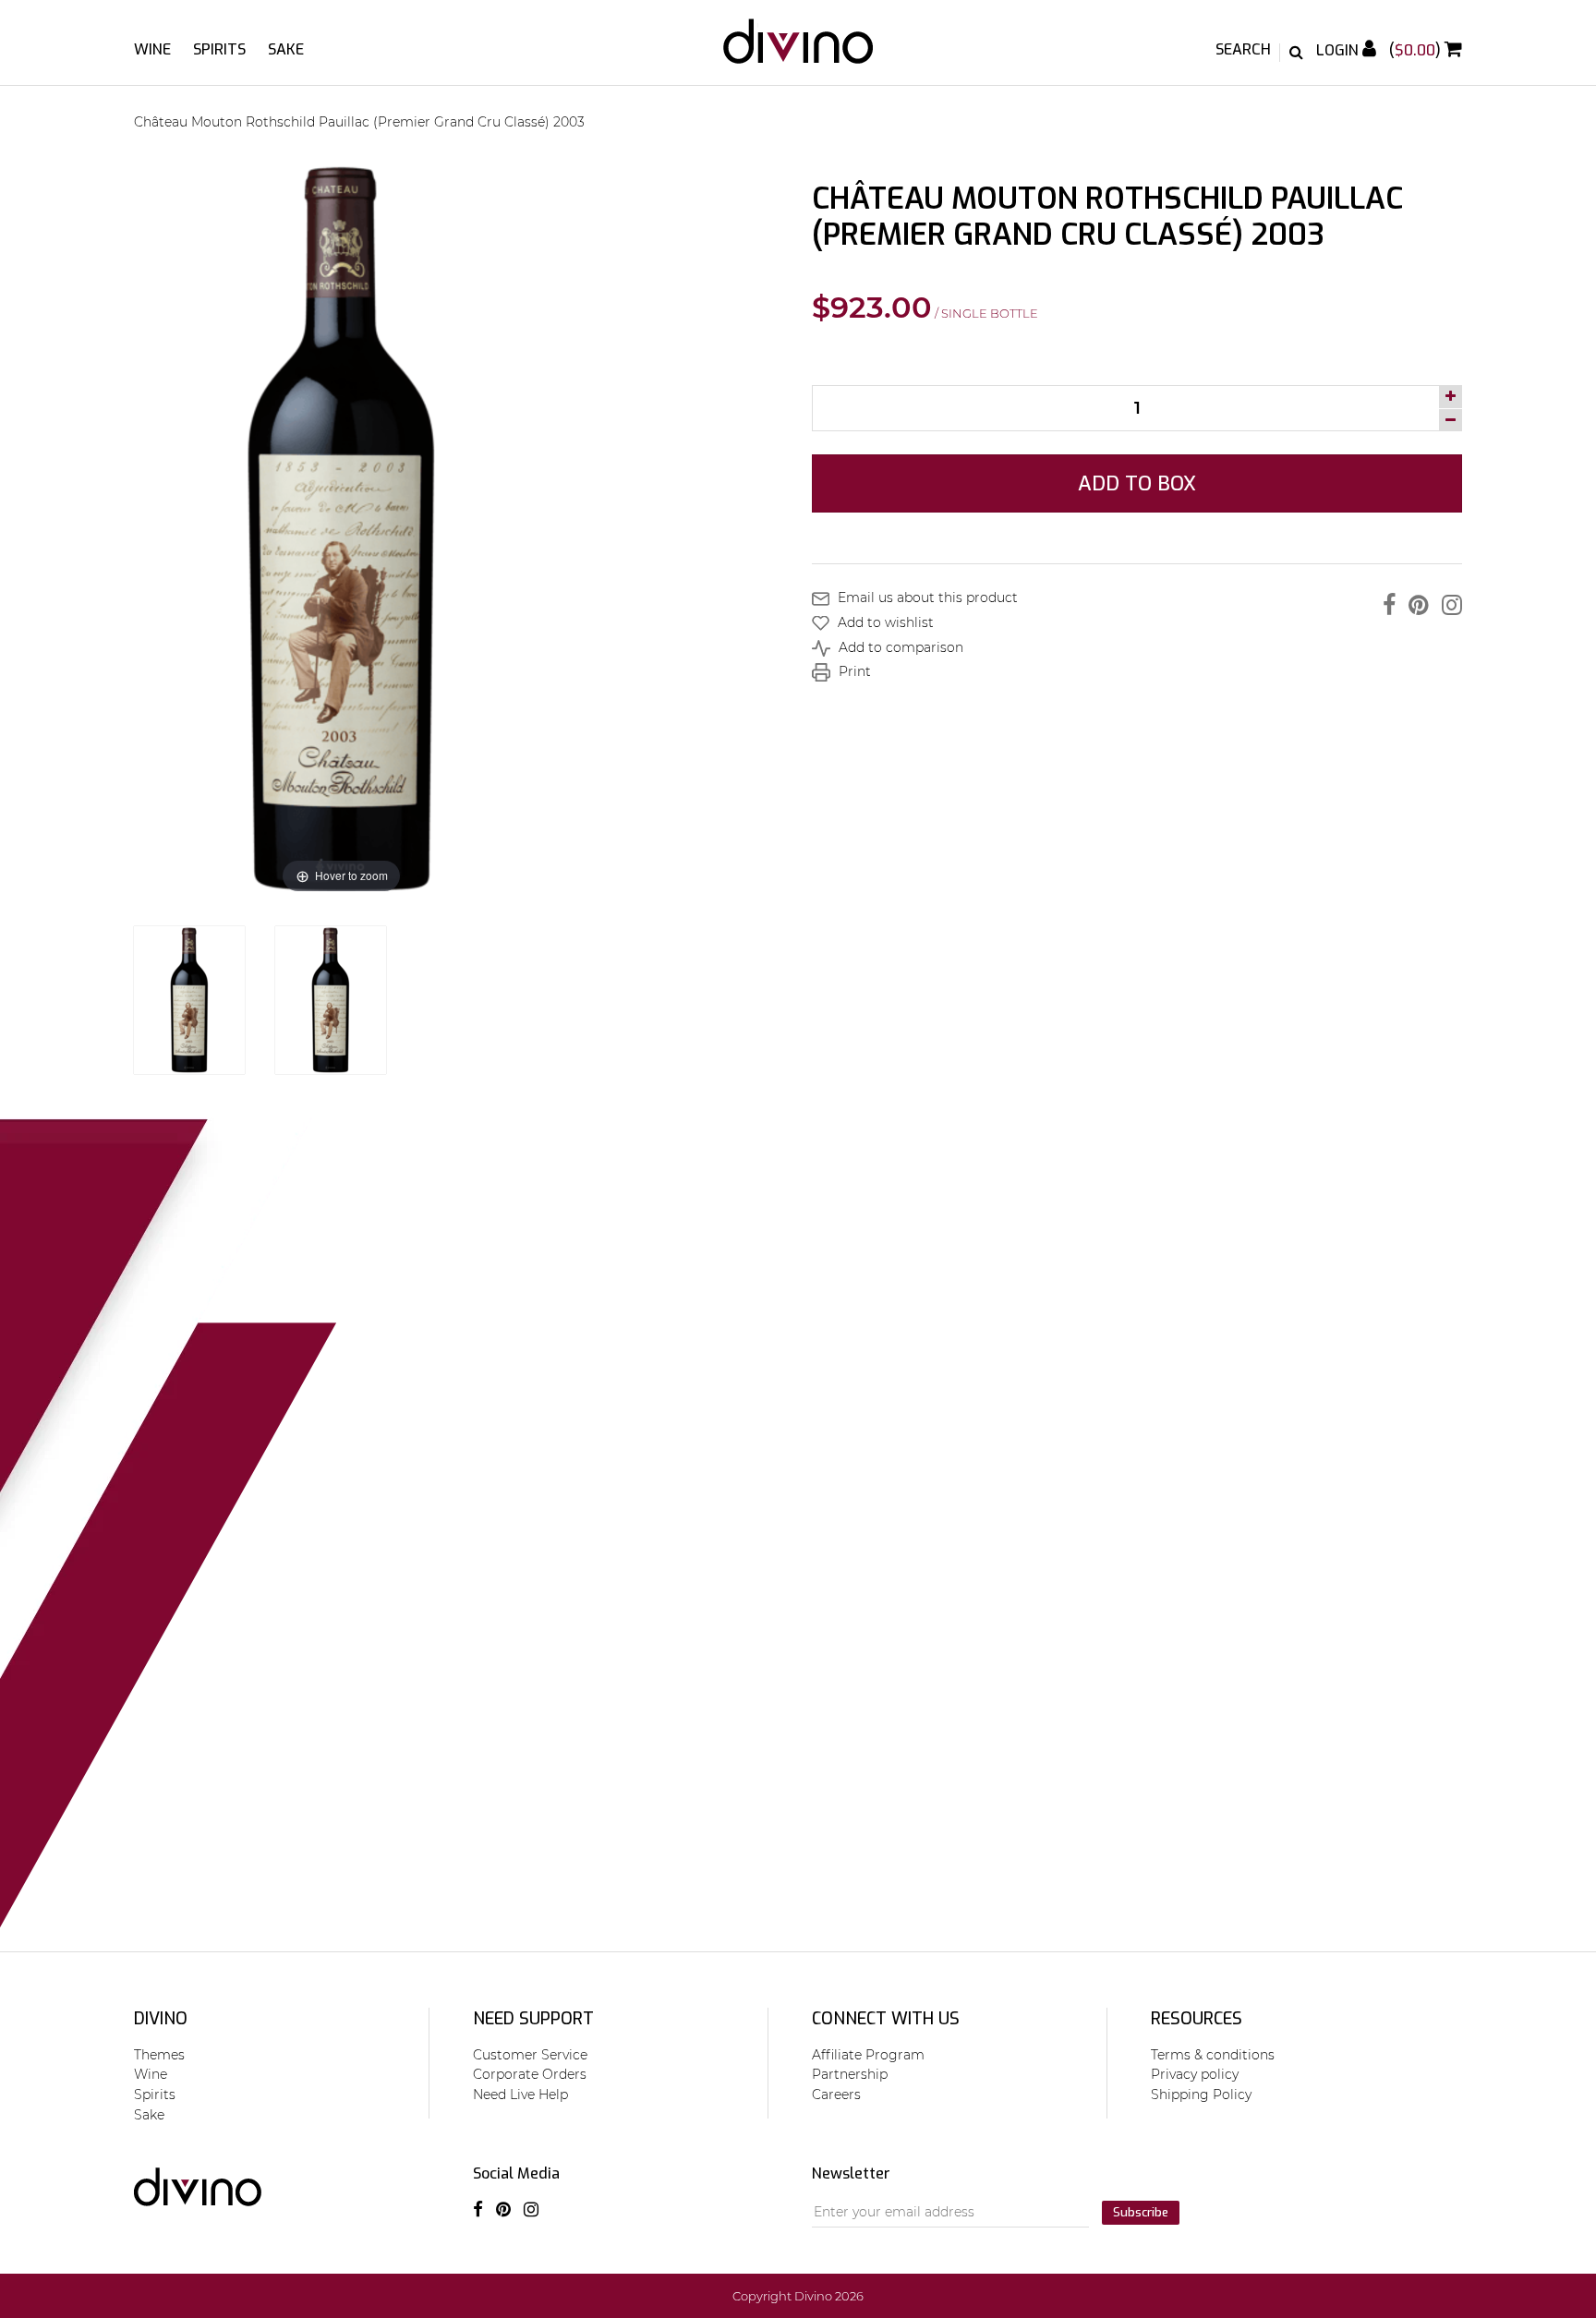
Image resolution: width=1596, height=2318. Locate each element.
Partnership (850, 2074)
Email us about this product (926, 598)
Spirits (219, 49)
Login (1339, 50)
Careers (836, 2095)
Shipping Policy (1201, 2095)
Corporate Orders (530, 2074)
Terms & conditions (1213, 2055)
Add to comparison (899, 647)
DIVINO (161, 2019)
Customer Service (530, 2055)
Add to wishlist (884, 622)
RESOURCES (1197, 2019)
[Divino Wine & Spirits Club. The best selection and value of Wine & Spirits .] (798, 50)
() (1417, 50)
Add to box (1137, 483)
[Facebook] (1384, 605)
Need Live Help (520, 2095)
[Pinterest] (1414, 605)
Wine (152, 49)
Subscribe (1141, 2212)
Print (853, 671)
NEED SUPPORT (533, 2019)
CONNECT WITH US (886, 2019)
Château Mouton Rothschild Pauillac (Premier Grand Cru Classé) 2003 (359, 122)
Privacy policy (1195, 2074)
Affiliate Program (868, 2055)
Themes (159, 2055)
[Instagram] (1447, 605)
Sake (286, 49)
